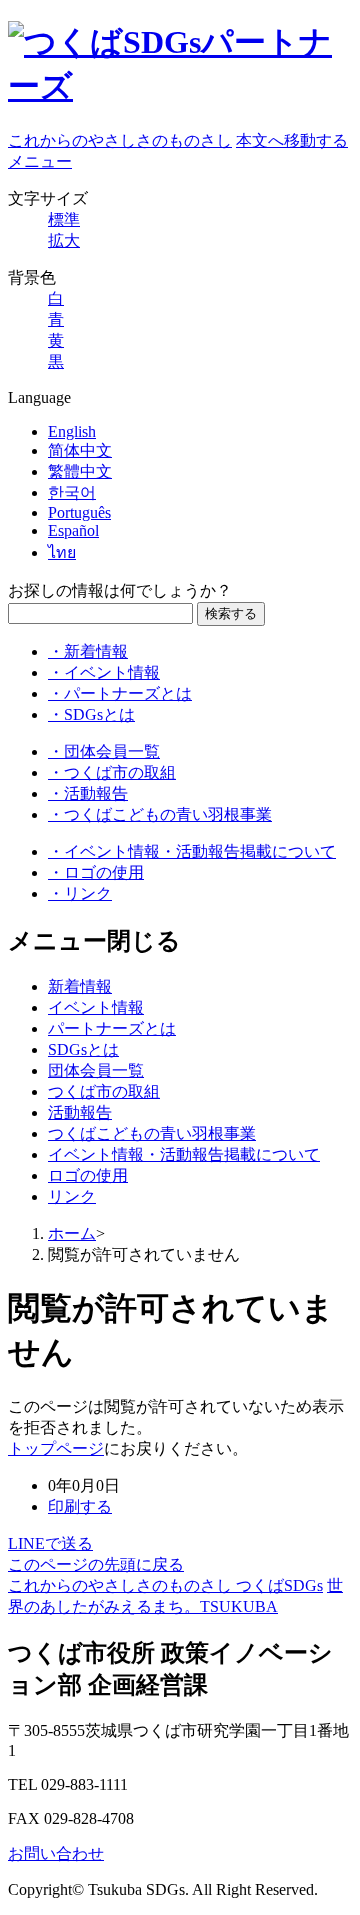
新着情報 (80, 986)
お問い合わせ (56, 1853)
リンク (72, 1196)
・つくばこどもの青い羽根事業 (160, 814)
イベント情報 (96, 1007)
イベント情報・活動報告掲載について (184, 1154)
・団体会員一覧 (104, 751)
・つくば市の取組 (112, 772)
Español (73, 530)
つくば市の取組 (104, 1091)
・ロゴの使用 (96, 872)
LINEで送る (50, 1543)
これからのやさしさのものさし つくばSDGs (165, 1585)
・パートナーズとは (120, 693)
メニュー (40, 161)
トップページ (56, 1448)
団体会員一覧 (96, 1070)
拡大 (64, 240)
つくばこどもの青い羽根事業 (152, 1133)
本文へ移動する (292, 140)
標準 (64, 219)
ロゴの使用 (88, 1175)
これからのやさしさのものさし (120, 140)
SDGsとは (83, 1049)
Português (79, 512)
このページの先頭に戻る (96, 1564)
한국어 (72, 492)
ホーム (72, 1233)
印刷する (80, 1506)
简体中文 (80, 450)
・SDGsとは (91, 714)
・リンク (80, 893)
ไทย (62, 552)
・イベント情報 (104, 672)
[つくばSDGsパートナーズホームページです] (180, 86)
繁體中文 (80, 471)
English (72, 431)
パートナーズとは (112, 1028)
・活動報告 (88, 793)
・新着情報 (88, 651)
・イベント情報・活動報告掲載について (192, 851)
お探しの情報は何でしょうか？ (120, 590)
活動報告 (80, 1112)
